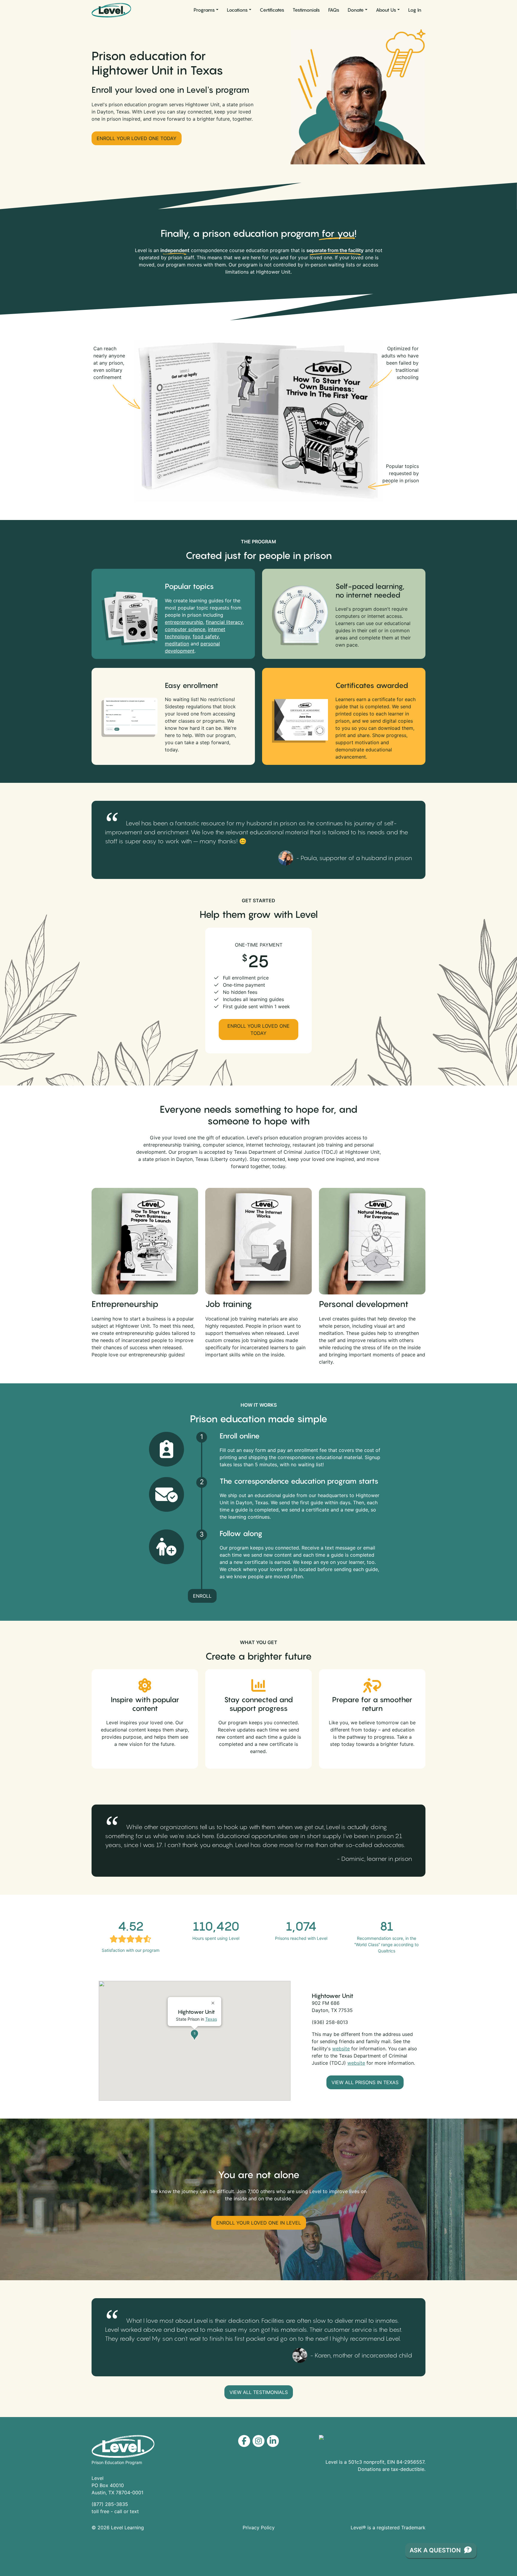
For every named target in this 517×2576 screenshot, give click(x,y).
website (341, 2049)
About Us (386, 10)
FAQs (334, 10)
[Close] (214, 2001)
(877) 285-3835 (110, 2504)
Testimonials (306, 10)
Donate (356, 10)
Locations (237, 10)
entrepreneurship (184, 622)
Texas (211, 2019)
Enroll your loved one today (137, 138)
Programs (204, 10)
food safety (206, 636)
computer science (185, 629)
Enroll (202, 1596)
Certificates (272, 10)
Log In (415, 10)
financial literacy (224, 622)
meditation (177, 644)
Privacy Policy (259, 2528)
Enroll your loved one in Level (259, 2223)
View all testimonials (259, 2392)
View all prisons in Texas (365, 2082)
